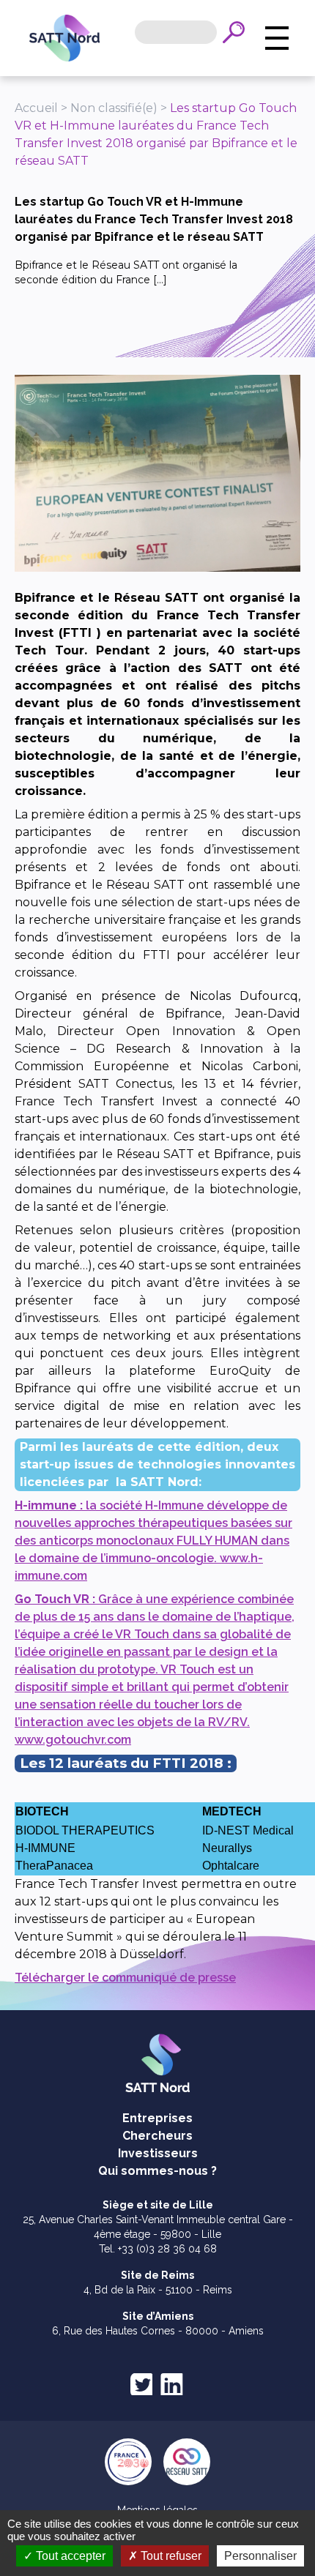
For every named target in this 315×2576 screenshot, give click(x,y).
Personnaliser (260, 2556)
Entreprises (157, 2118)
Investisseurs (158, 2153)
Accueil (36, 108)
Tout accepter (69, 2556)
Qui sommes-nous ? (157, 2171)
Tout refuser (170, 2556)
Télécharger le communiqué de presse (125, 1978)
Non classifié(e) (114, 108)
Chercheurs (157, 2136)
